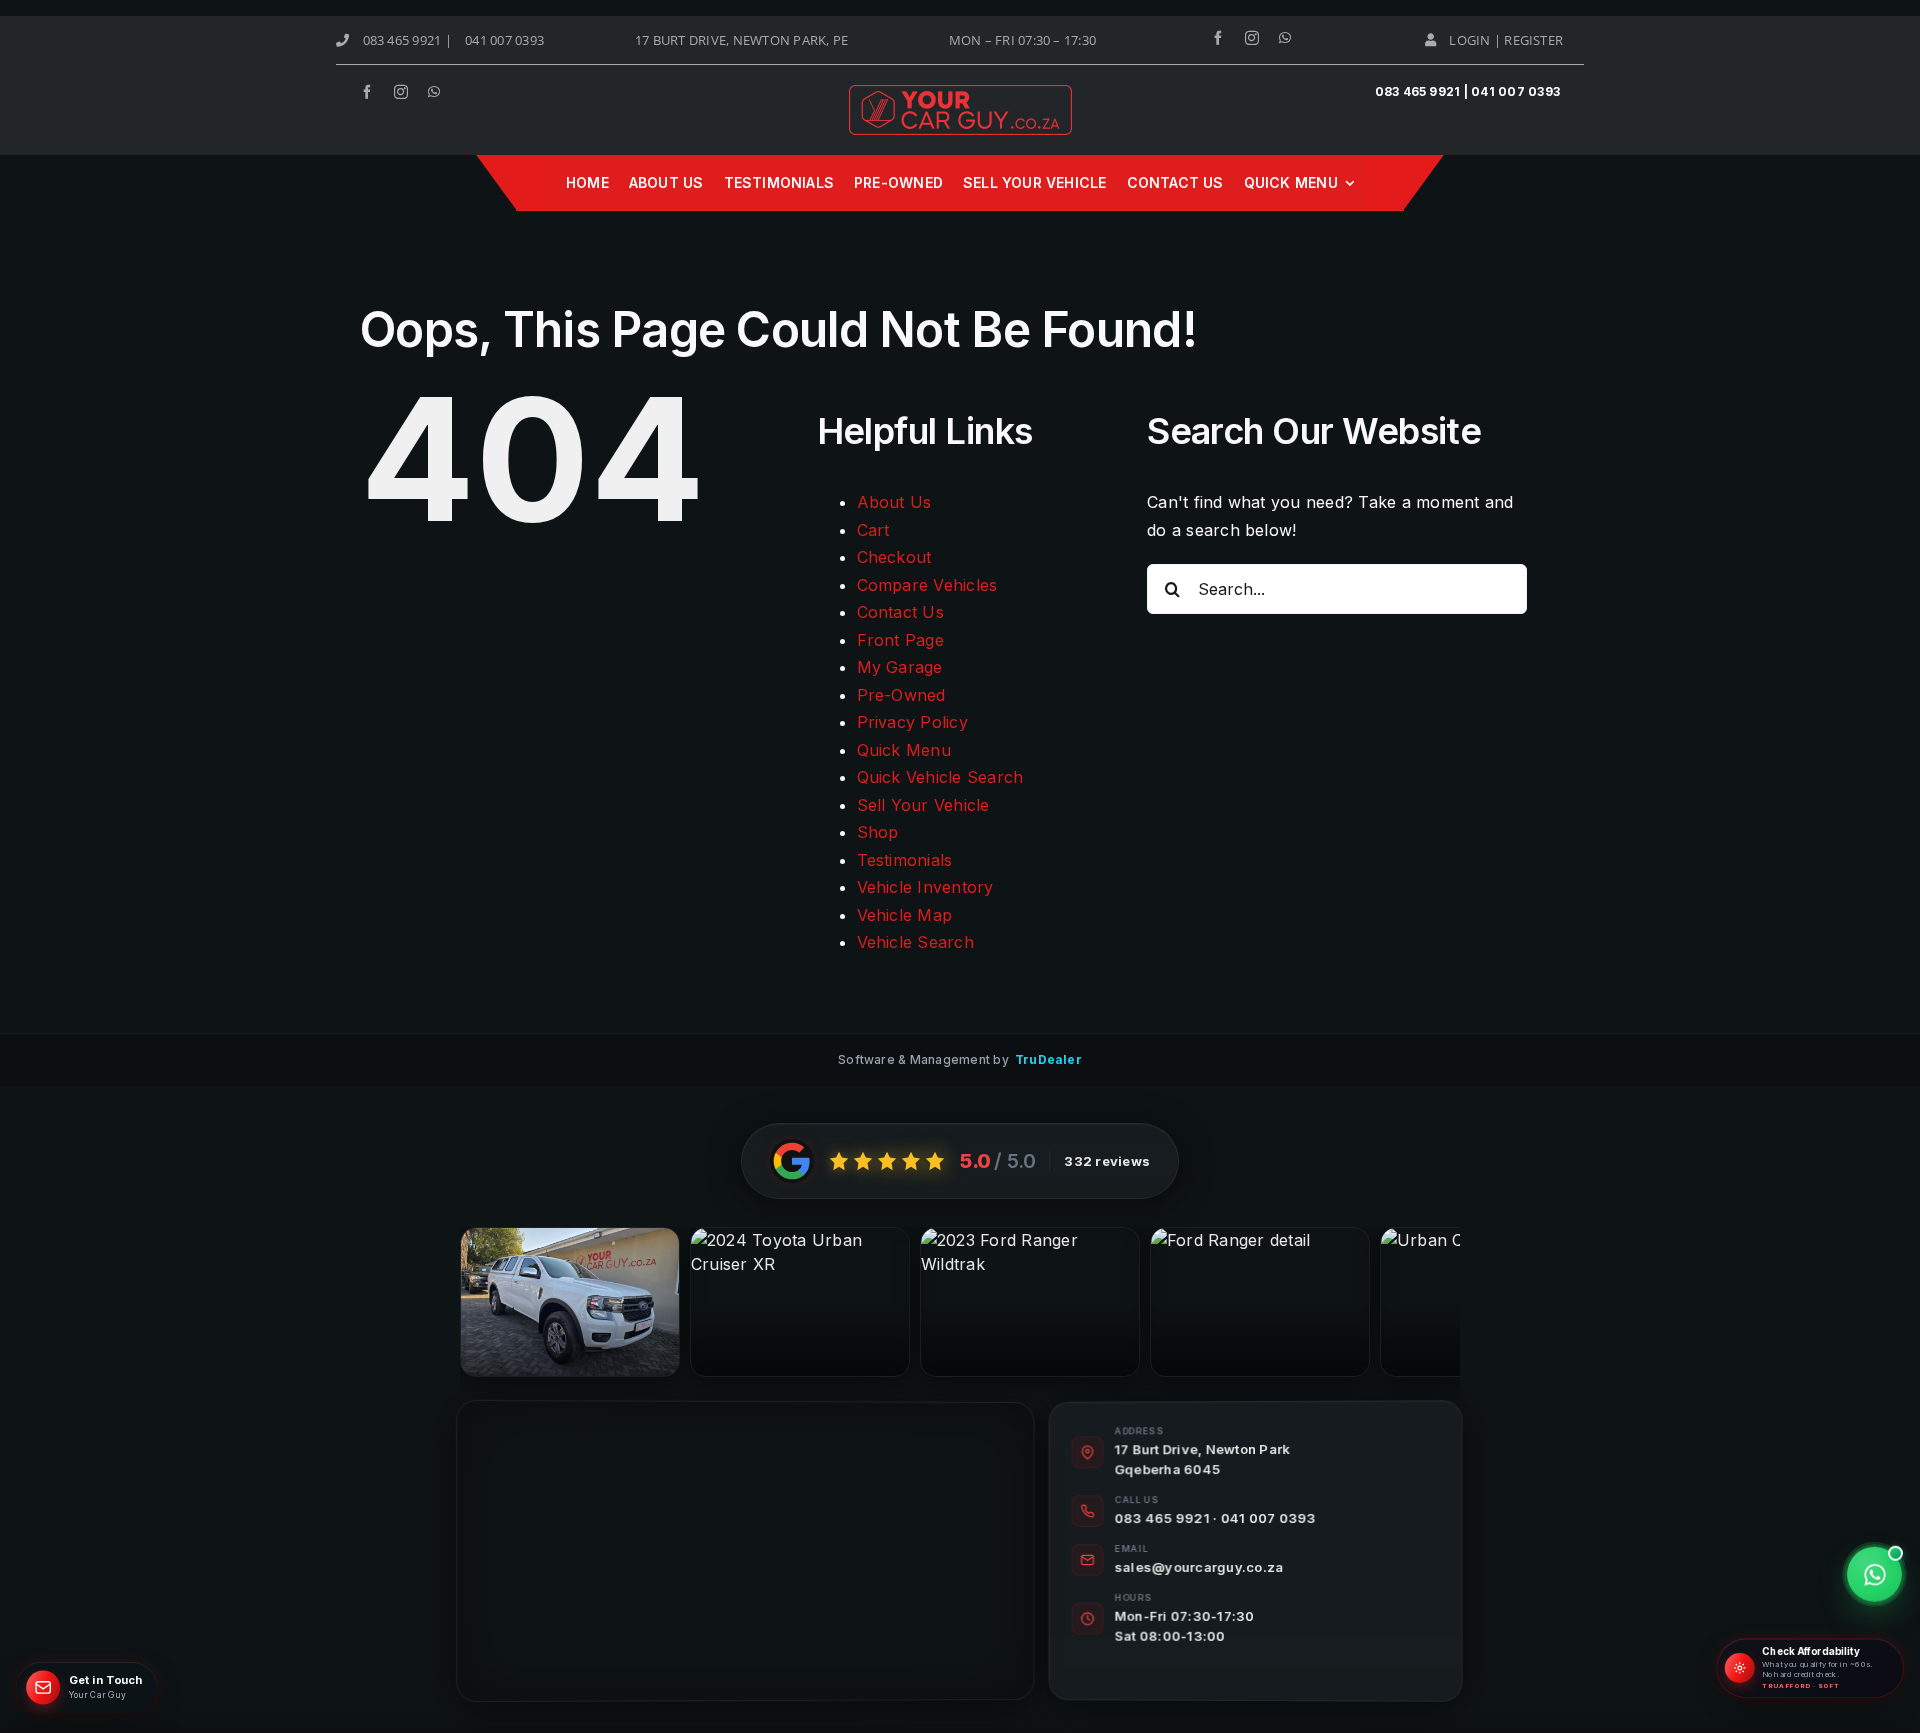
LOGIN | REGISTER (1506, 40)
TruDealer (1048, 1059)
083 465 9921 (402, 40)
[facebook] (1218, 38)
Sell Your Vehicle (923, 805)
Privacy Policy (912, 722)
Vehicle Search (915, 942)
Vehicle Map (905, 915)
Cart (873, 530)
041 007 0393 (504, 40)
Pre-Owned (901, 695)
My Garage (900, 667)
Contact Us (900, 612)
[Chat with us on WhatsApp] (1874, 1574)
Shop (878, 832)
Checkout (894, 557)
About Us (894, 502)
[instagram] (1252, 38)
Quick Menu (904, 750)
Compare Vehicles (927, 585)
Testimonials (905, 860)
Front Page (900, 640)
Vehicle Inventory (925, 887)
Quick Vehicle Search (940, 777)
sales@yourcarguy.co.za (1199, 1567)
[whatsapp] (1285, 38)
